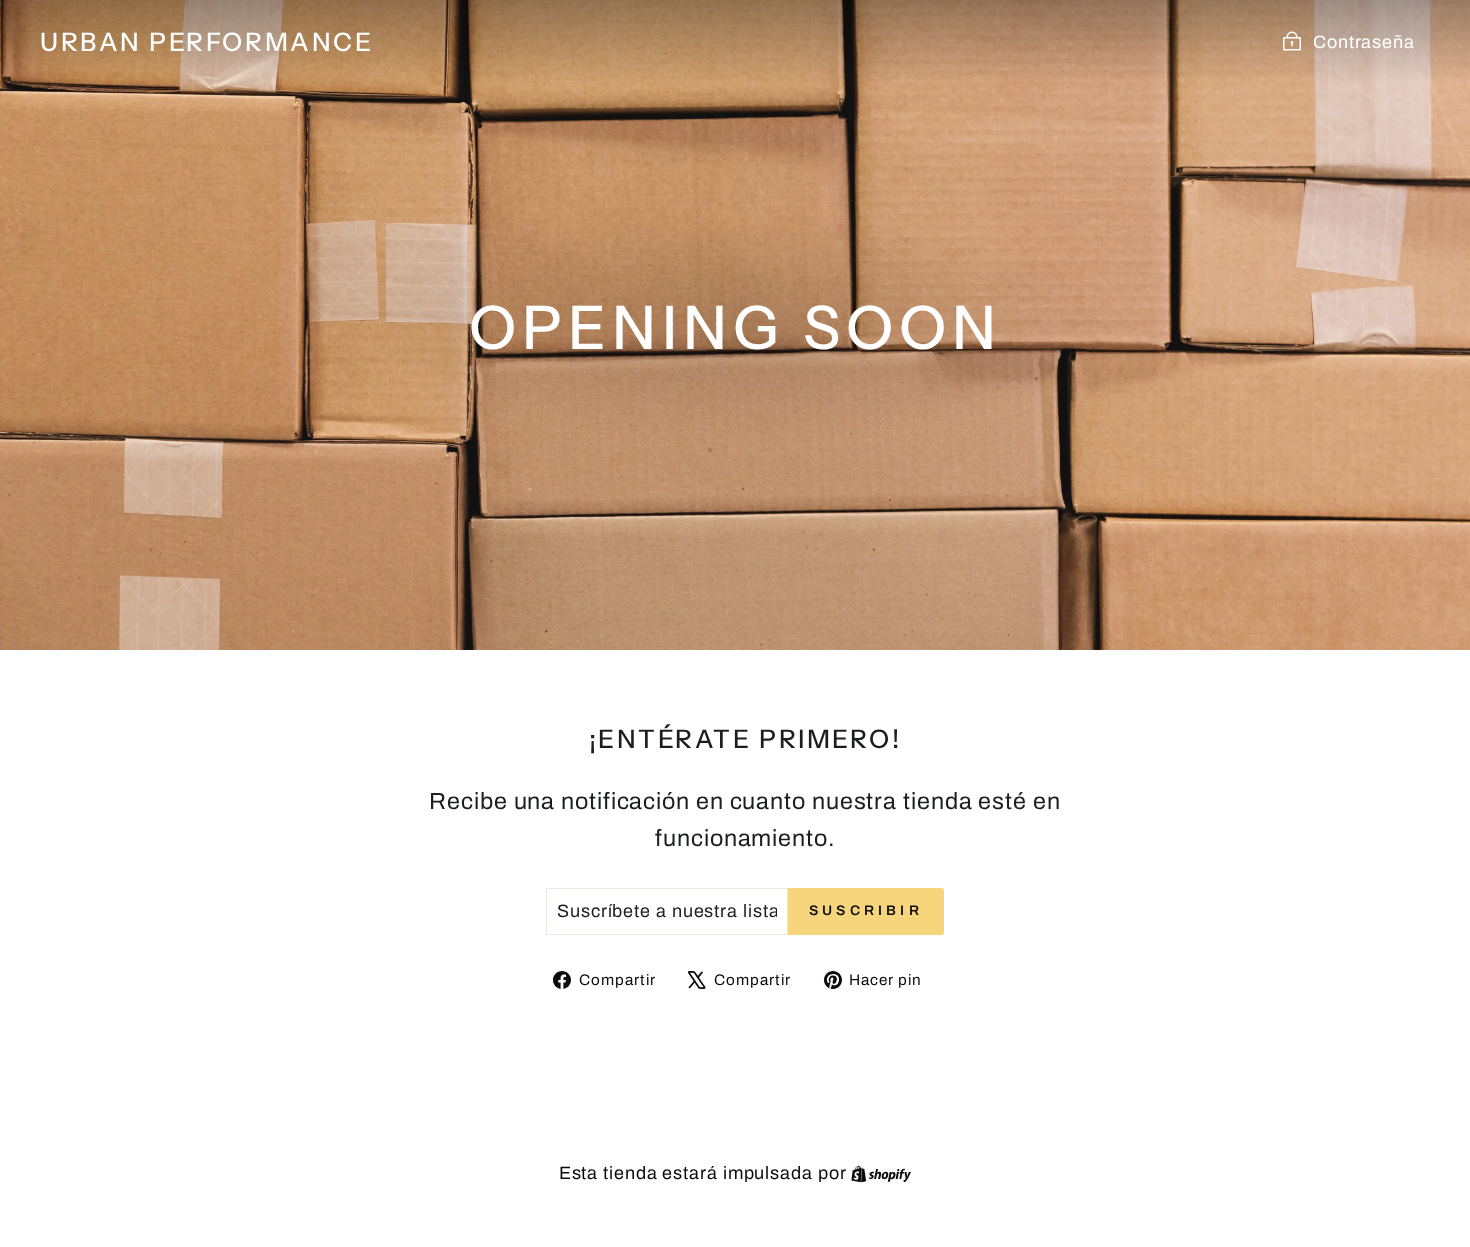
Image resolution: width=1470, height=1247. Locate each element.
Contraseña (1364, 42)
